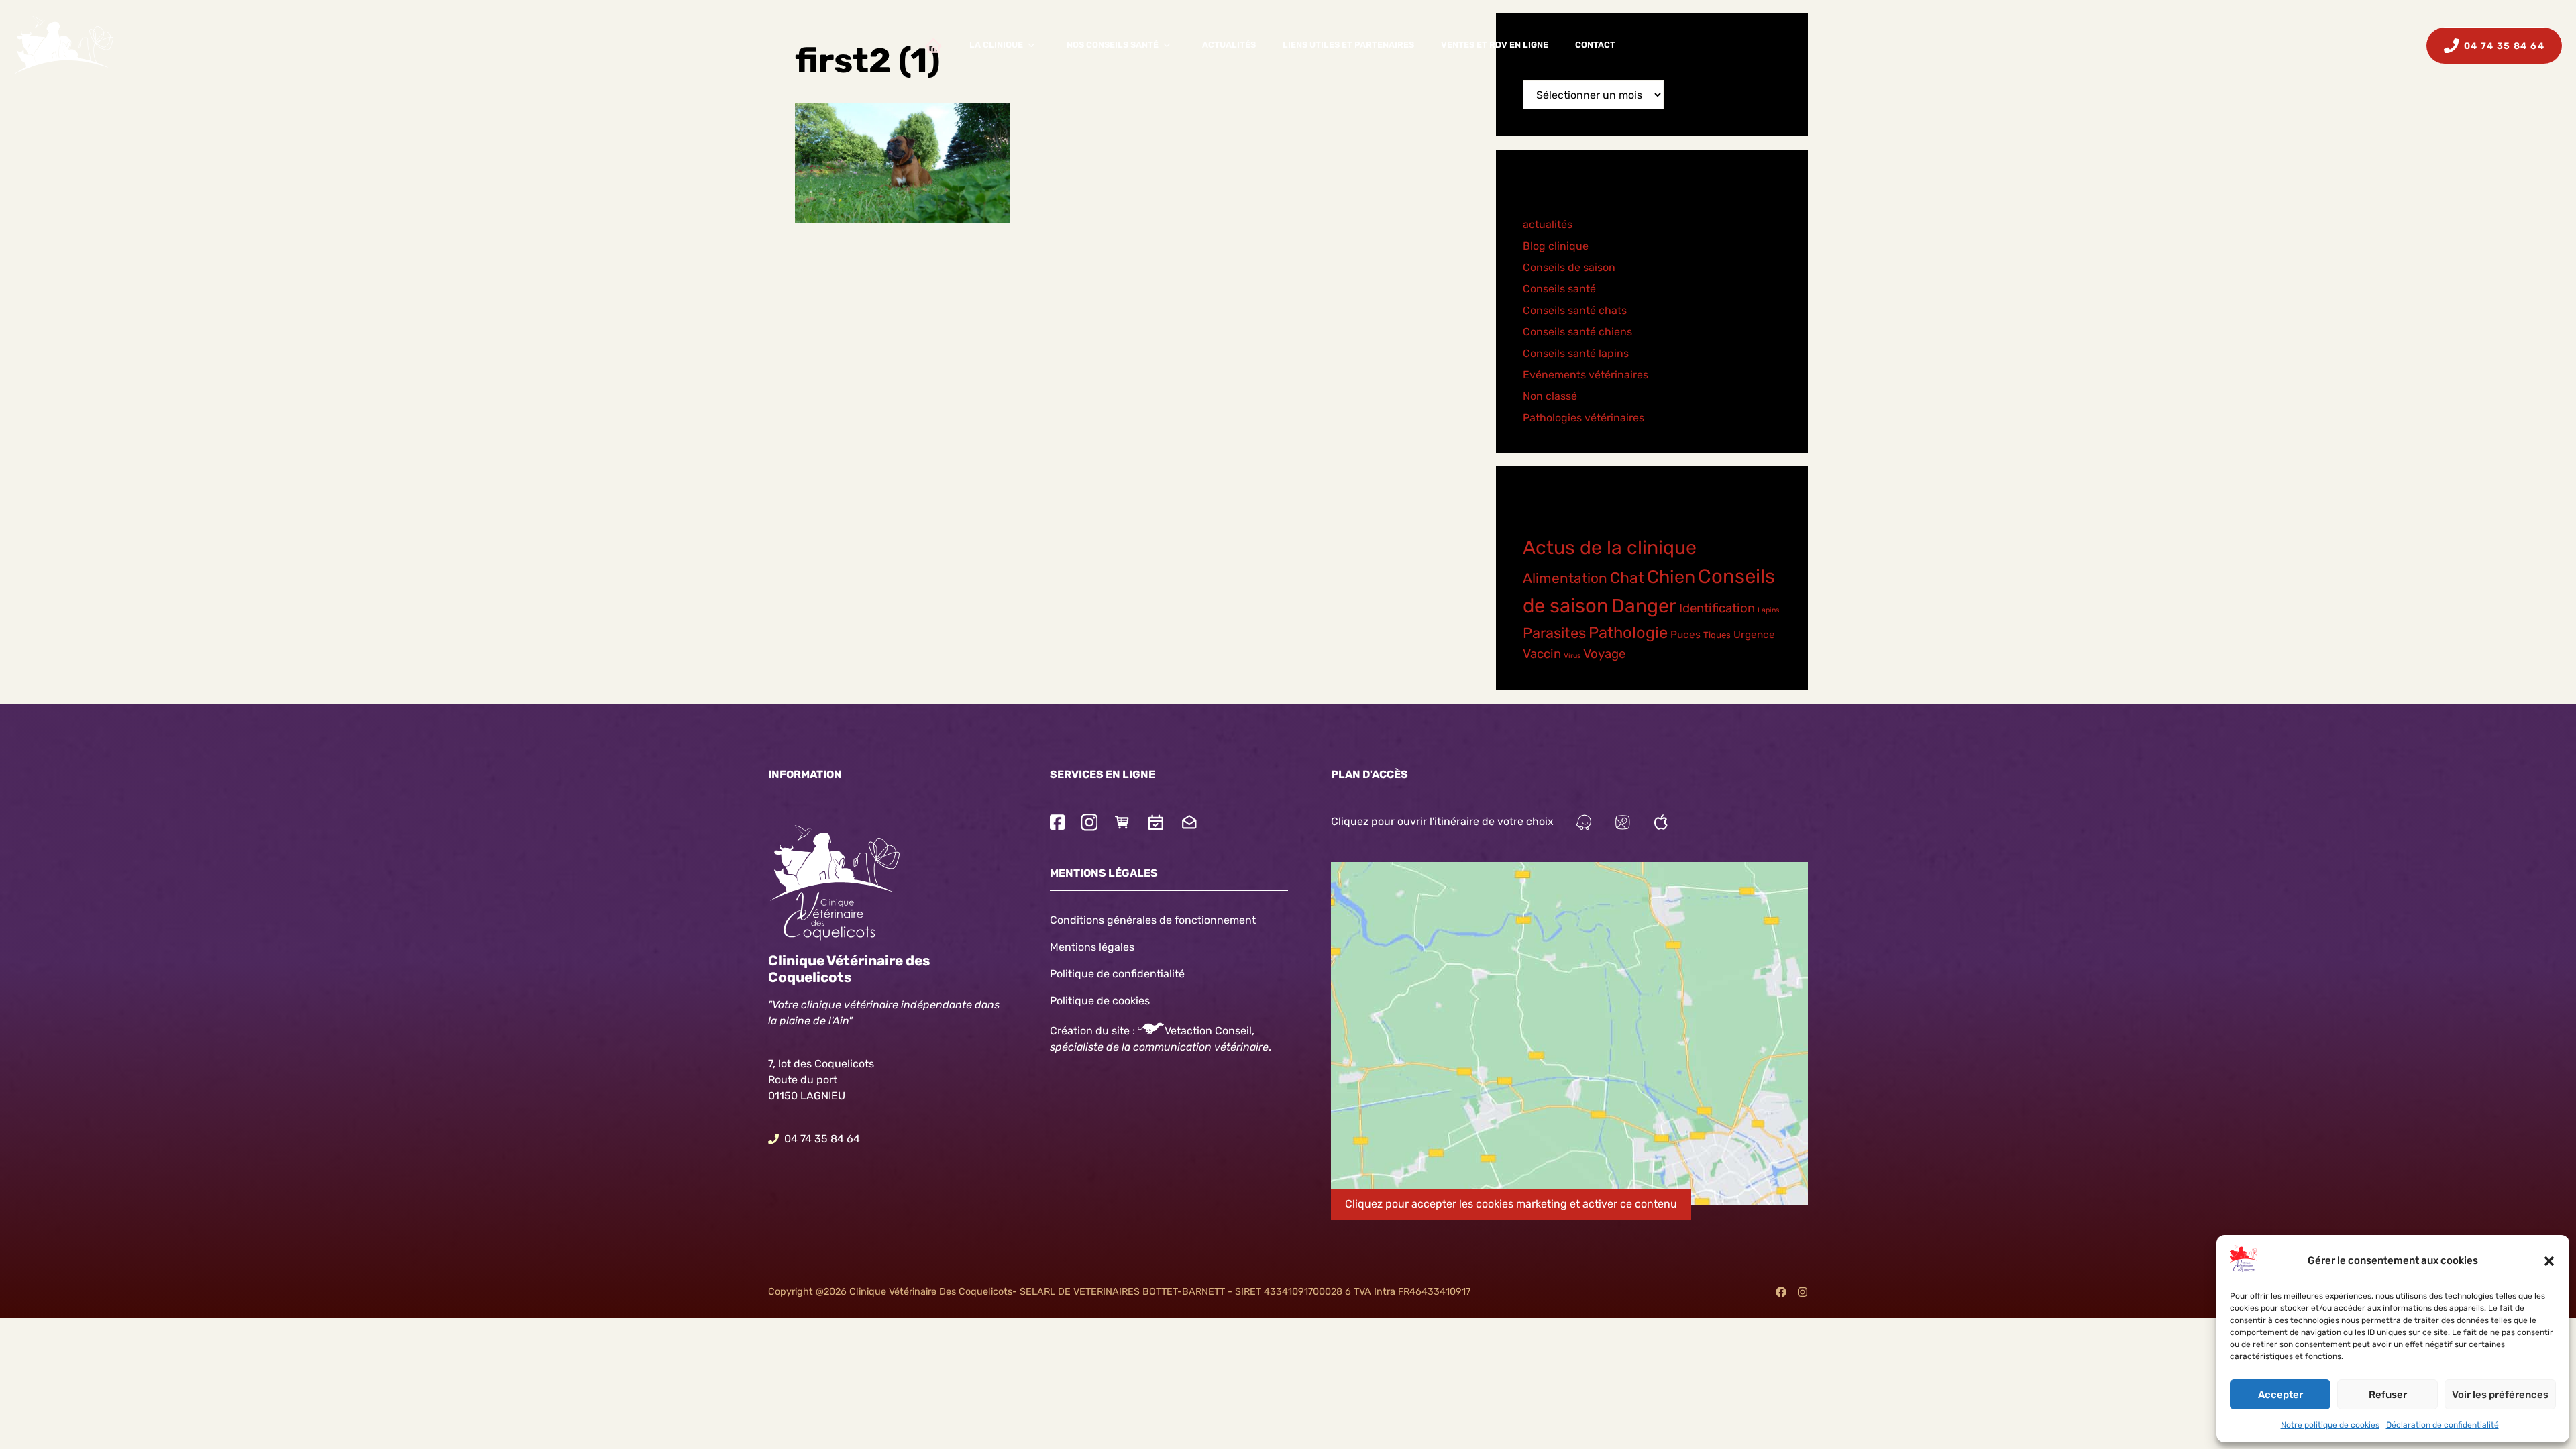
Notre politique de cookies (2330, 1425)
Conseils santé (1559, 289)
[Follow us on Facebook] (1057, 824)
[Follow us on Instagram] (1089, 824)
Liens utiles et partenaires (1348, 45)
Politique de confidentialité (1117, 974)
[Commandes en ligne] (1122, 824)
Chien (1671, 577)
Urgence (1754, 635)
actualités (1548, 224)
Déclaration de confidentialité (2443, 1425)
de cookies (1123, 1001)
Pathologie (1628, 633)
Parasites (1554, 633)
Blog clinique (1556, 246)
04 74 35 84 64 (822, 1139)
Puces (1685, 635)
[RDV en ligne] (1156, 824)
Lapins (1768, 610)
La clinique (996, 45)
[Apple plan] (1661, 824)
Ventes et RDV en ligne (1495, 45)
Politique (1072, 1001)
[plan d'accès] (1623, 824)
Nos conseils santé (1113, 45)
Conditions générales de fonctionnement (1153, 920)
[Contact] (1189, 824)
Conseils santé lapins (1576, 353)
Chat (1627, 578)
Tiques (1717, 635)
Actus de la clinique (1610, 547)
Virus (1572, 656)
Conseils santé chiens (1577, 332)
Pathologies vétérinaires (1584, 418)
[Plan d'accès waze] (1584, 824)
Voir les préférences (2500, 1395)
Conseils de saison (1569, 267)
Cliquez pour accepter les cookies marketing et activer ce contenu (1511, 1204)
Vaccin (1542, 654)
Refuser (2388, 1395)
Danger (1644, 606)
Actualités (1229, 45)
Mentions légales (1092, 947)
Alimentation (1565, 578)
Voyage (1604, 654)
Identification (1717, 608)
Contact (1595, 45)
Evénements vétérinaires (1586, 375)
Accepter (2280, 1395)
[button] (2549, 1261)
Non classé (1550, 396)
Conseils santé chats (1575, 310)
